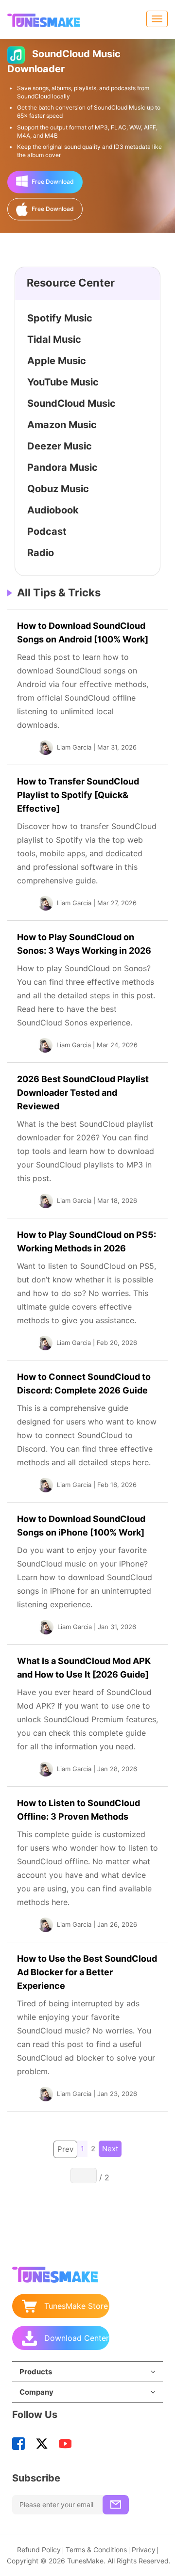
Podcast (47, 531)
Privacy (144, 2550)
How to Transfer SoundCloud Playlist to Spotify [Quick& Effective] (78, 795)
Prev (65, 2149)
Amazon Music (62, 425)
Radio (41, 553)
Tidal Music (54, 339)
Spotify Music (60, 318)
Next (110, 2149)
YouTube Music (63, 382)
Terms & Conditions (96, 2550)
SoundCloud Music (71, 403)
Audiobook (53, 510)
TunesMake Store (76, 2306)
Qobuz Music (58, 489)
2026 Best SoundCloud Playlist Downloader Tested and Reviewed (83, 1093)
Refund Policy (39, 2550)
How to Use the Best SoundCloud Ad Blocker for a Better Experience (87, 1972)
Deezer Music (60, 446)
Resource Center (71, 283)
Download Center (77, 2338)
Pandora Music (62, 467)
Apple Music (57, 361)
